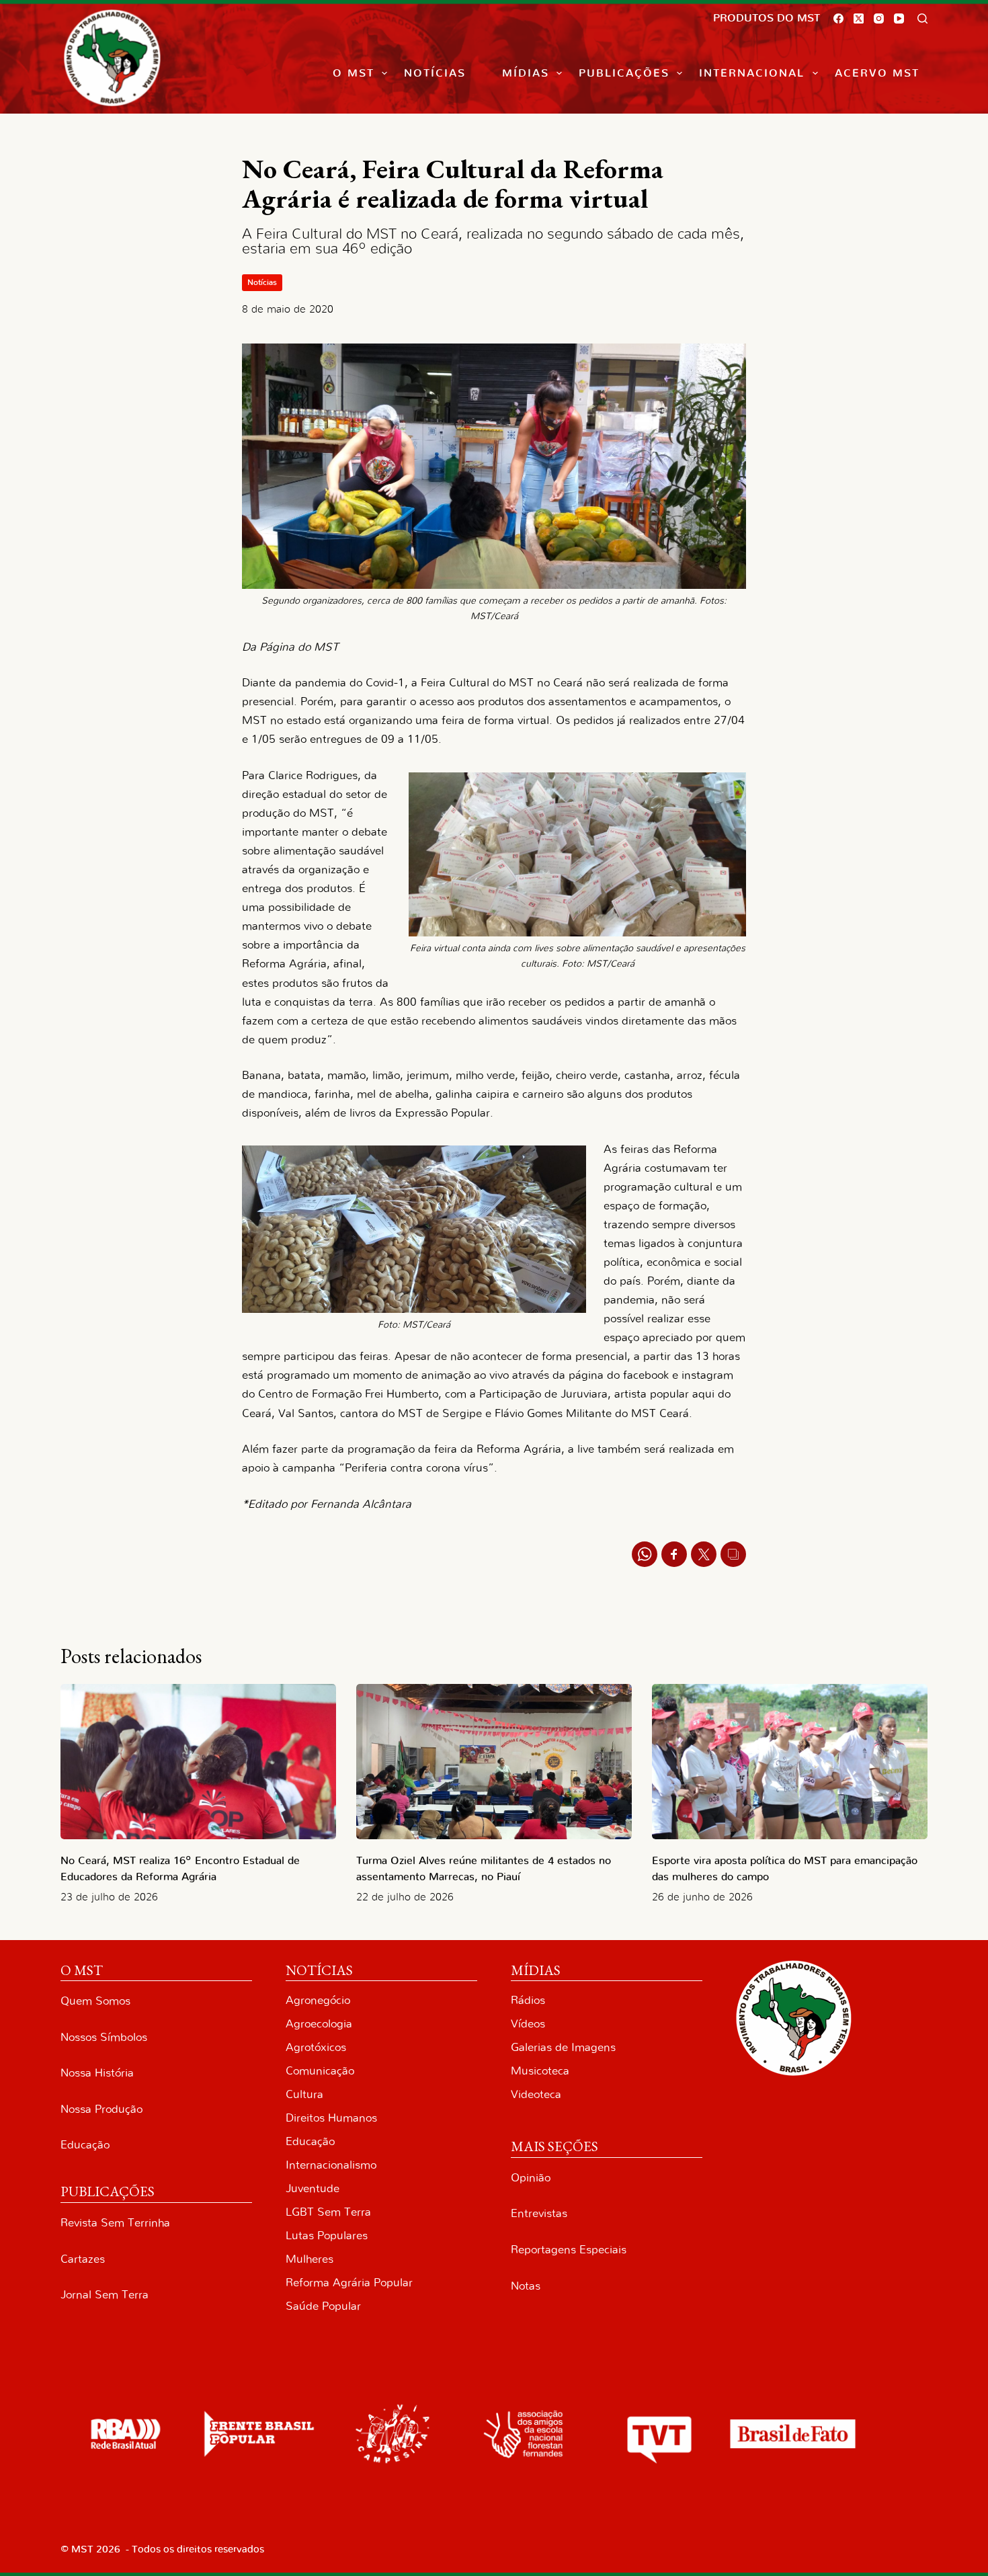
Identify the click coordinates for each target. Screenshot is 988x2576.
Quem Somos (95, 2001)
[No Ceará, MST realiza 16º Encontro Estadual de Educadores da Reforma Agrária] (198, 1762)
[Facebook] (838, 18)
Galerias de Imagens (563, 2047)
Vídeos (528, 2024)
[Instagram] (879, 18)
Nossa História (97, 2073)
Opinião (531, 2178)
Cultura (304, 2094)
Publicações (624, 73)
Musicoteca (540, 2071)
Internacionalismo (331, 2165)
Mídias (526, 73)
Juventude (313, 2188)
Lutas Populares (327, 2236)
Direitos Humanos (331, 2118)
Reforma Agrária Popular (349, 2283)
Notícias (435, 73)
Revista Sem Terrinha (115, 2223)
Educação (85, 2145)
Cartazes (83, 2259)
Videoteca (536, 2094)
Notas (526, 2286)
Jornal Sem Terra (105, 2295)
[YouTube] (899, 18)
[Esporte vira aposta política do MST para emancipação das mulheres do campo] (790, 1762)
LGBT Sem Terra (328, 2212)
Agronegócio (318, 2000)
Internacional (752, 73)
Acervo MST (877, 73)
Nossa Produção (101, 2109)
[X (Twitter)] (859, 18)
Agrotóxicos (316, 2047)
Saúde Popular (323, 2306)
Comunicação (320, 2071)
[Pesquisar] (922, 18)
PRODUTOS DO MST (767, 18)
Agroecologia (319, 2024)
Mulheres (310, 2259)
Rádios (528, 2000)
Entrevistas (539, 2213)
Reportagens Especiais (569, 2250)
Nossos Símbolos (104, 2037)
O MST (354, 73)
